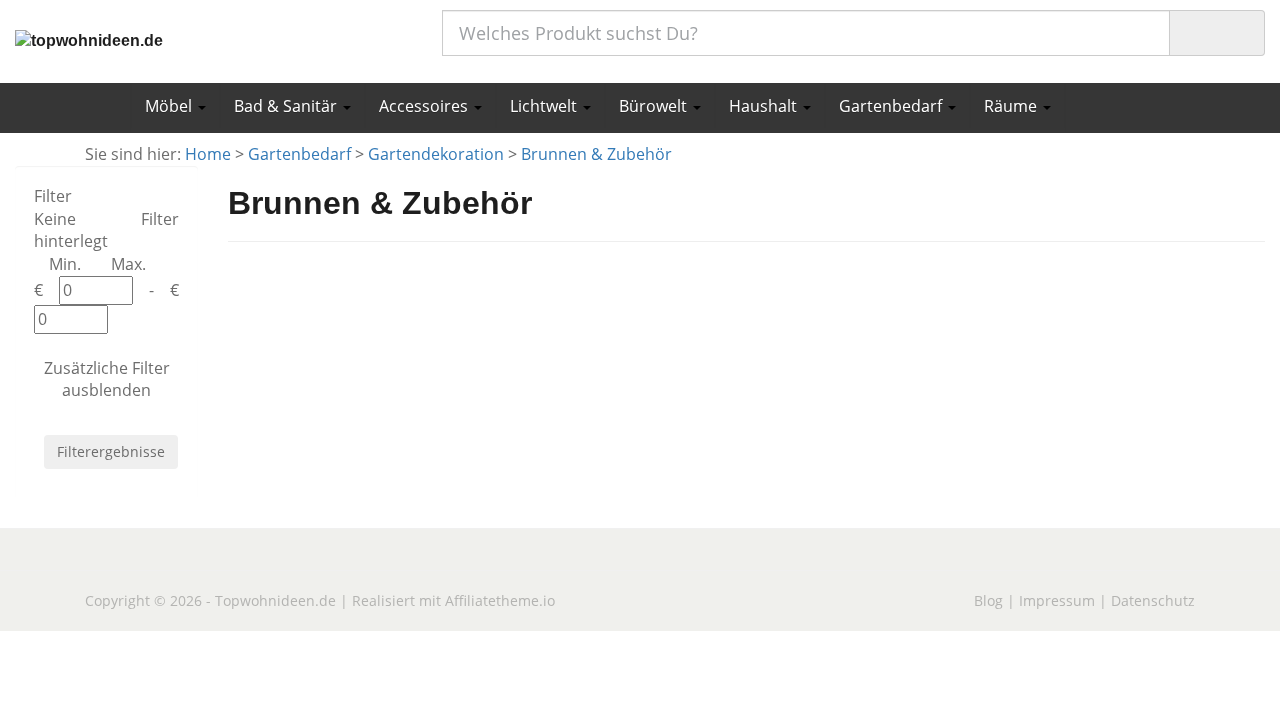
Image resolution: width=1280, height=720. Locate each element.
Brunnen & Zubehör (596, 154)
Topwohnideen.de (275, 600)
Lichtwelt (545, 106)
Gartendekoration (436, 154)
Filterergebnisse (111, 451)
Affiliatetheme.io (500, 600)
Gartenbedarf (892, 106)
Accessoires (425, 106)
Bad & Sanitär (287, 106)
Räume (1012, 106)
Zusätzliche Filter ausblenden (107, 379)
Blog (988, 600)
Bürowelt (655, 106)
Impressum (1057, 600)
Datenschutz (1153, 600)
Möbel (170, 106)
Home (208, 154)
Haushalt (765, 106)
